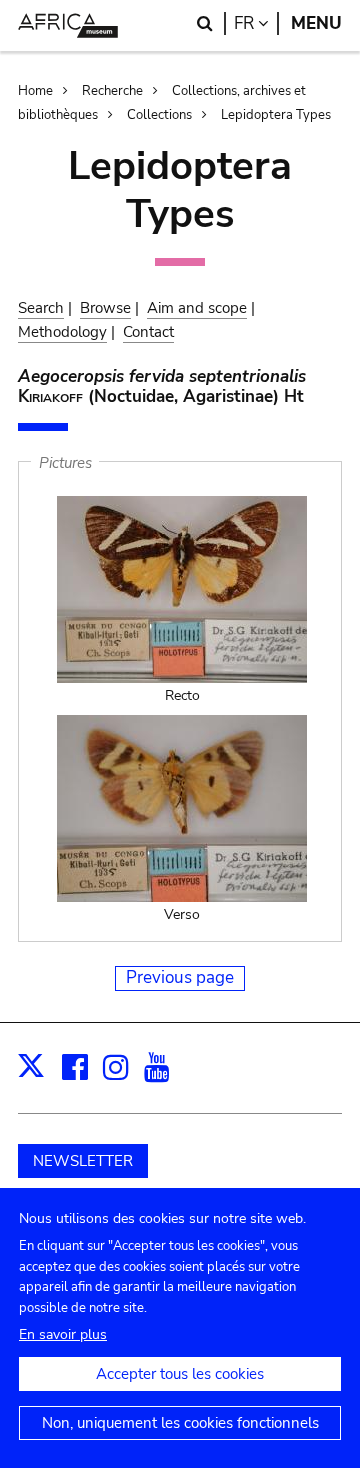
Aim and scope (197, 308)
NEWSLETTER (83, 1161)
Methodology (62, 332)
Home (35, 91)
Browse (105, 308)
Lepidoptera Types (276, 115)
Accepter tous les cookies (180, 1374)
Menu (316, 23)
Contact (148, 332)
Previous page (180, 977)
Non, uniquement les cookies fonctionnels (180, 1423)
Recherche (112, 91)
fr (256, 23)
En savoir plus (63, 1334)
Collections (159, 115)
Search (41, 308)
